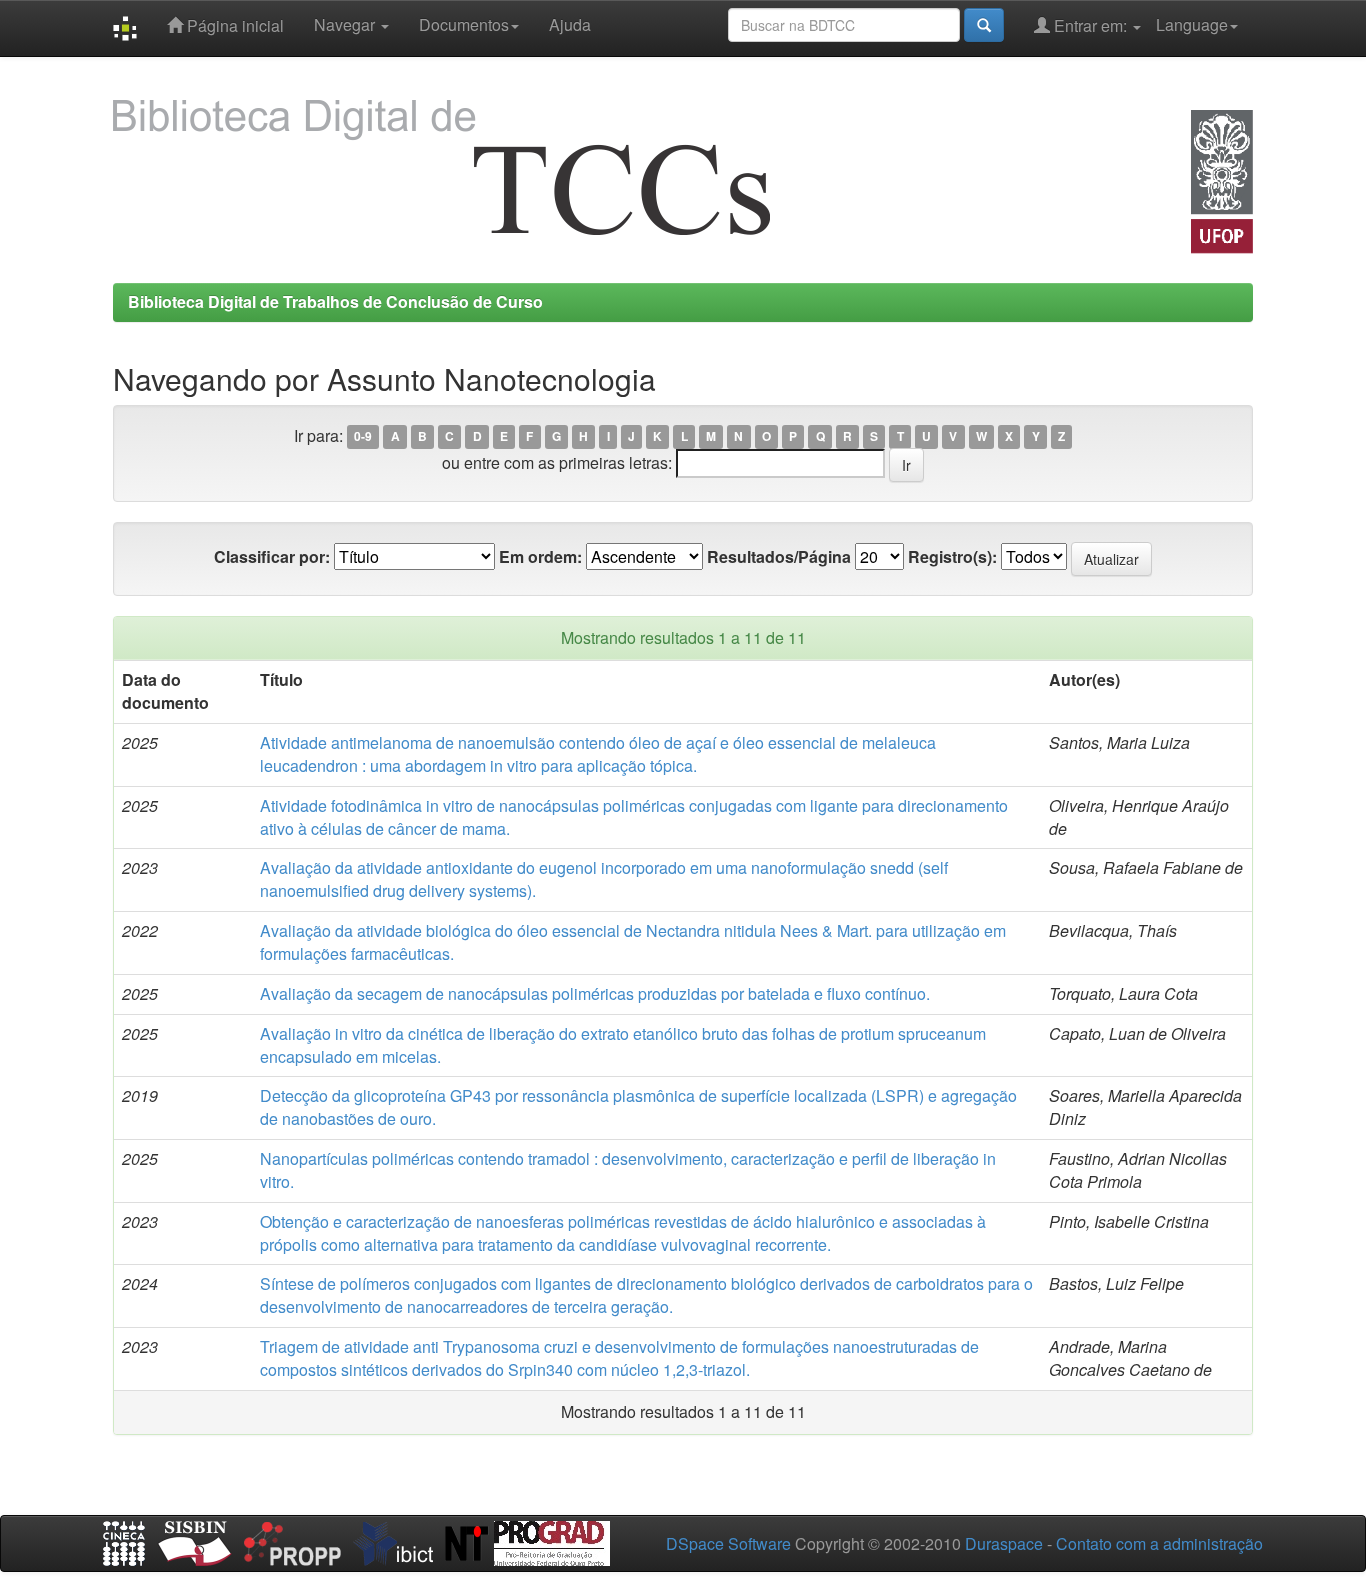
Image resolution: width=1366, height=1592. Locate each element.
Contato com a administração (1159, 1543)
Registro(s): (952, 557)
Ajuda (570, 24)
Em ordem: (540, 557)
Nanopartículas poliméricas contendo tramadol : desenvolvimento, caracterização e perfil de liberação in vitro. (628, 1170)
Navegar (346, 24)
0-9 (363, 437)
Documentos (464, 24)
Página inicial (233, 25)
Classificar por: (272, 557)
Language (1192, 24)
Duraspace (1004, 1543)
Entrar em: (1090, 25)
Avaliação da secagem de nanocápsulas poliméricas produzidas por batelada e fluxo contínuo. (595, 993)
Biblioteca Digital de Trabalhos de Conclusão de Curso (335, 301)
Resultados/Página (779, 557)
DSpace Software (728, 1543)
